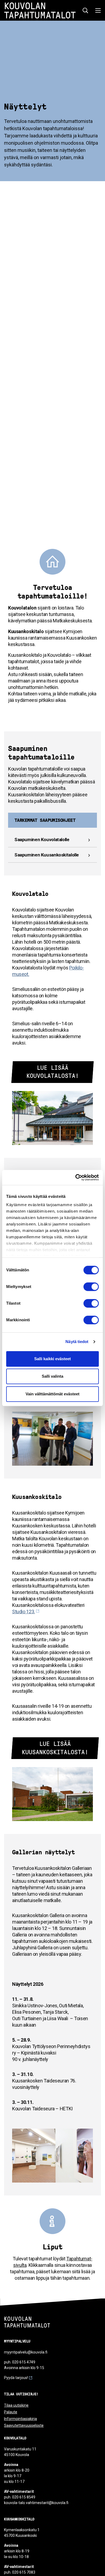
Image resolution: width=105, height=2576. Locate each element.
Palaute (11, 2412)
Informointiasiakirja (20, 2419)
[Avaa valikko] (97, 10)
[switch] (91, 1287)
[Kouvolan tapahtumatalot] (27, 2327)
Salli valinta (52, 1376)
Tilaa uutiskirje (16, 2405)
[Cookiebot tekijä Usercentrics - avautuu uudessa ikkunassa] (76, 1177)
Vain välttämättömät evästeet (52, 1394)
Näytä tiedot (77, 1342)
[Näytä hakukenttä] (85, 10)
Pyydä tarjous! (16, 2378)
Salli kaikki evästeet (52, 1359)
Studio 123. (24, 1612)
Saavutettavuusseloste (24, 2425)
